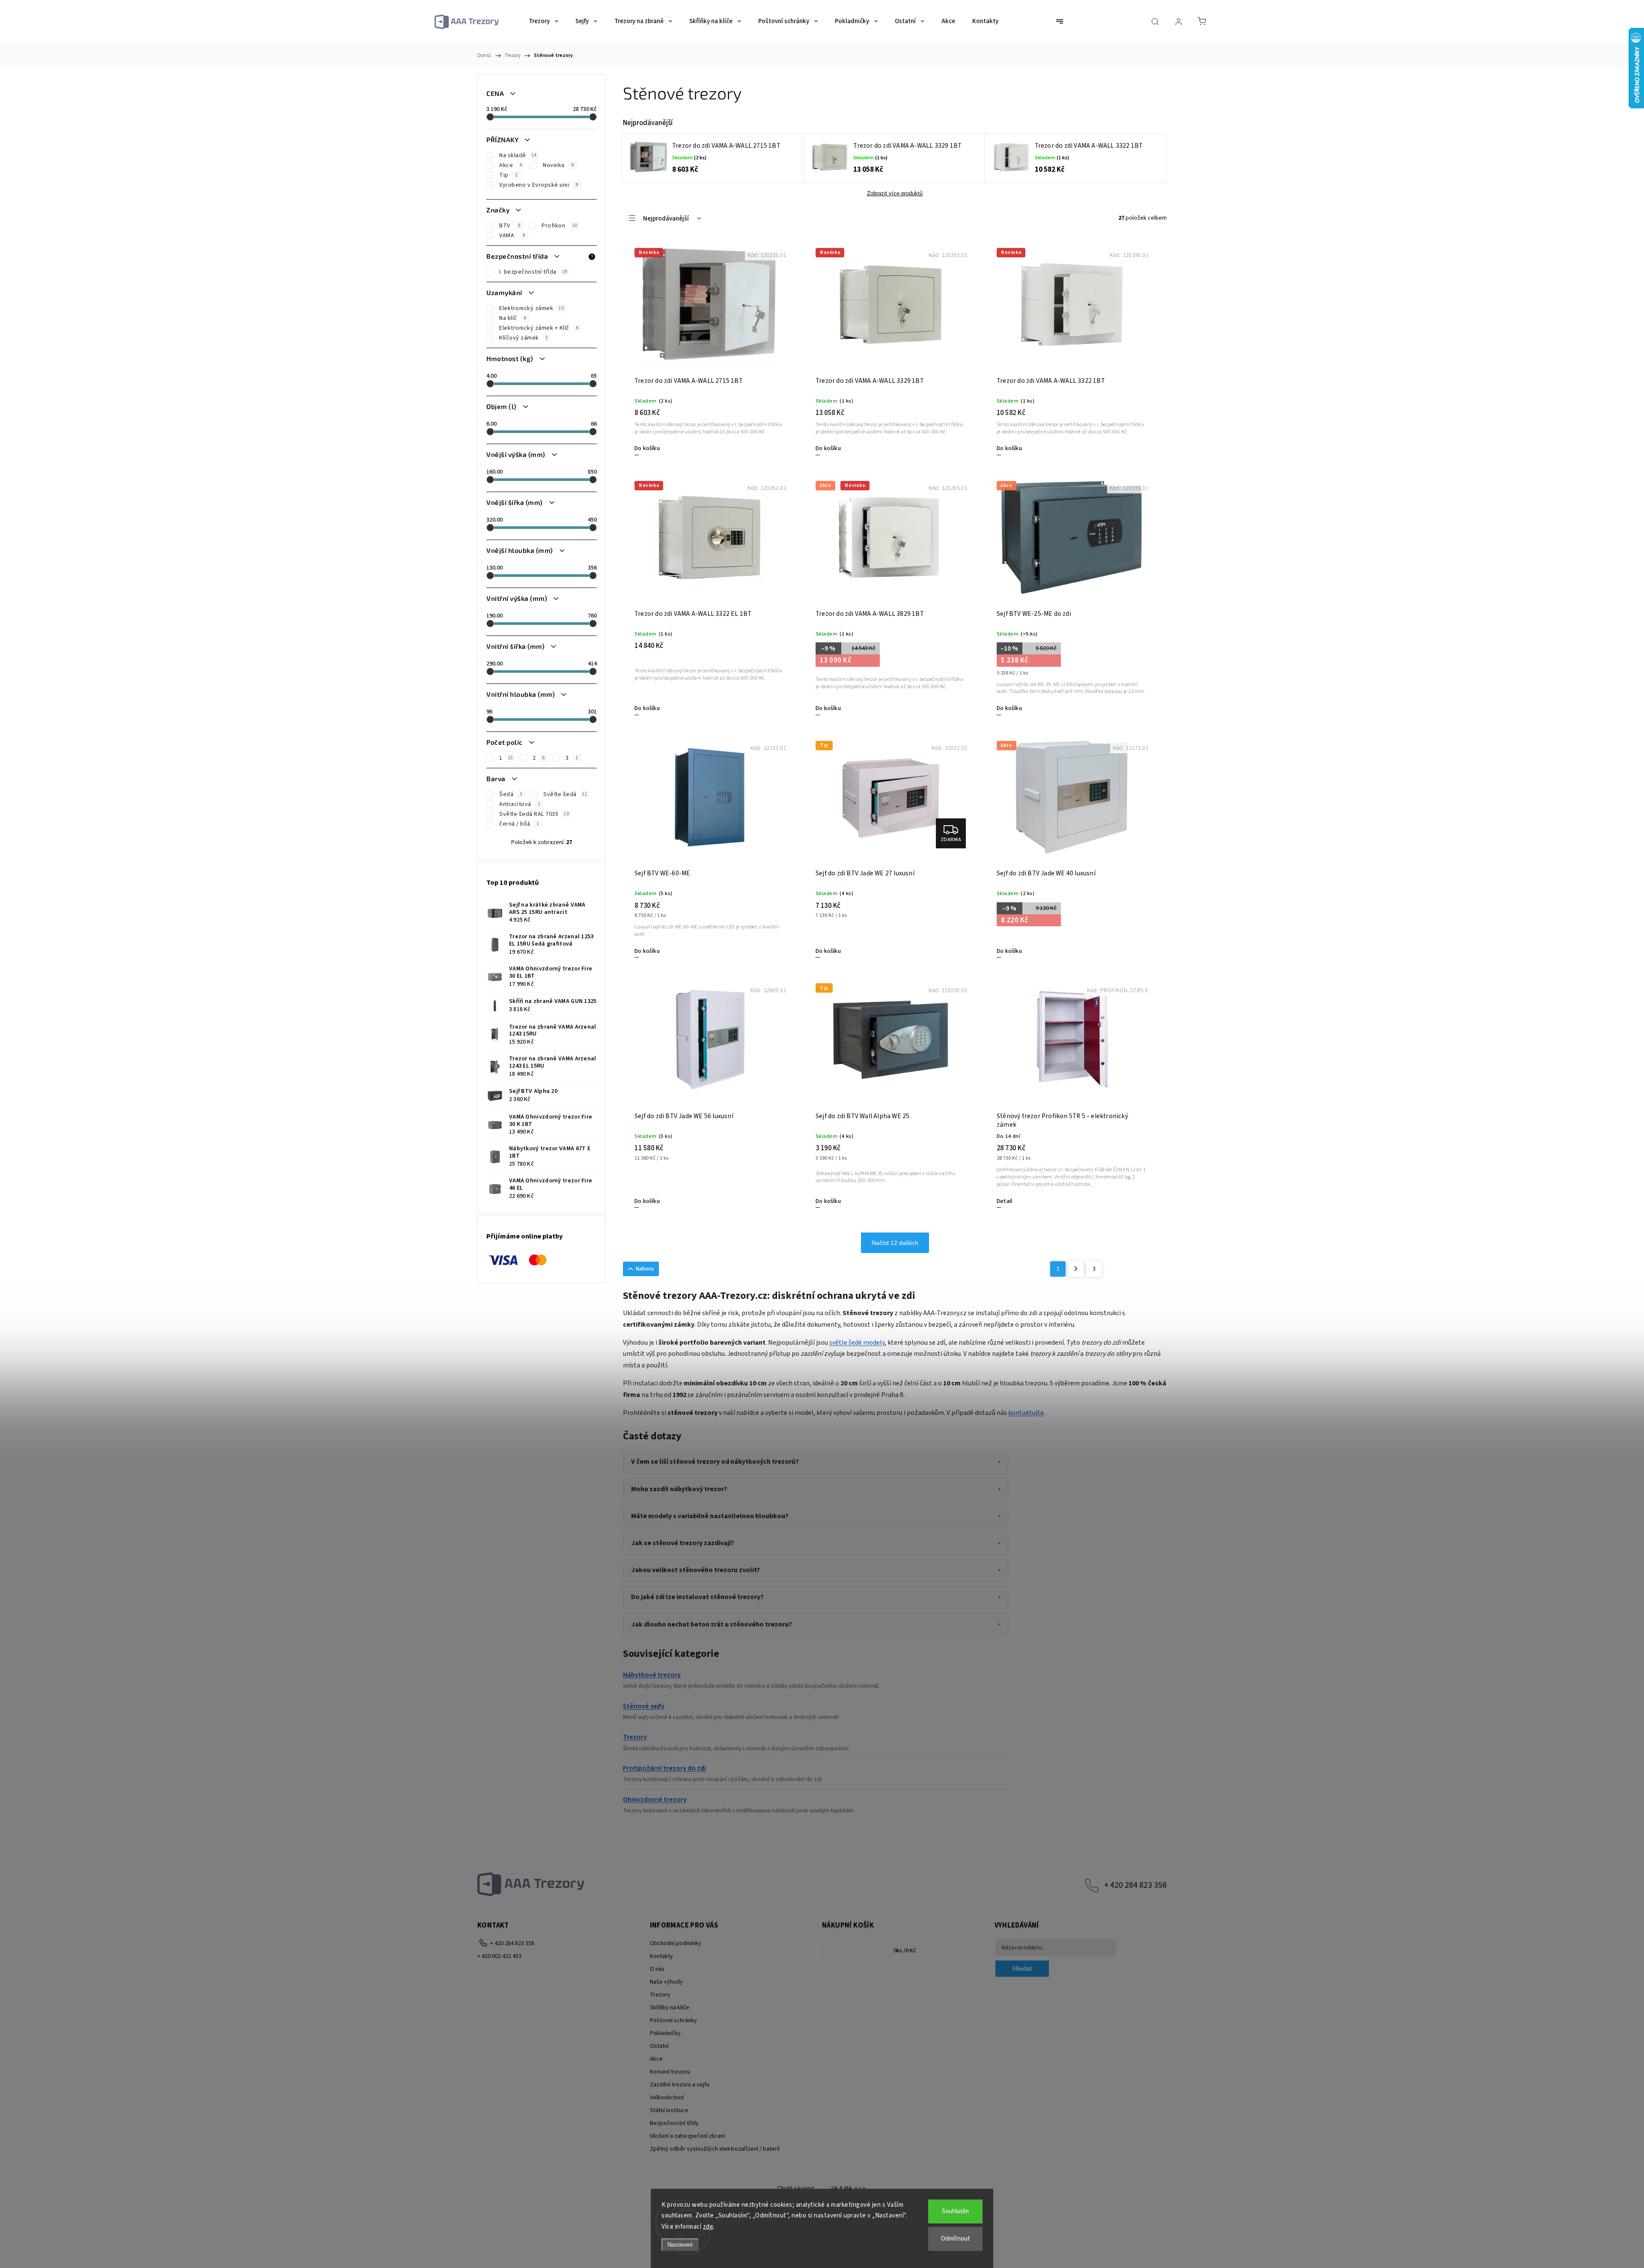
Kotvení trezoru (670, 2072)
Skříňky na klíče (670, 2008)
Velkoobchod (667, 2098)
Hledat (1022, 1968)
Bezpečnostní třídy (674, 2123)
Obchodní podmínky (676, 1943)
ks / (905, 1951)
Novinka (554, 165)
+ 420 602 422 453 (499, 1956)
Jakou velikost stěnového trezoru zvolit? (695, 1570)
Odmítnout (956, 2239)
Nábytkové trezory (652, 1675)
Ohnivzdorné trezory (655, 1799)
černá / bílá (515, 824)
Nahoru (645, 1269)
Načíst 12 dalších (895, 1243)
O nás (657, 1969)
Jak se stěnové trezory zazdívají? (683, 1543)
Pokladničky (665, 2033)
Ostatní (659, 2046)
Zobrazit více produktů (895, 193)
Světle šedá (560, 794)
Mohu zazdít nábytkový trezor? (679, 1489)
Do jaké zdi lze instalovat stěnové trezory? (697, 1597)
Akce (506, 165)
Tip (504, 175)
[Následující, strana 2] (1076, 1269)
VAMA (508, 236)
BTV (505, 226)
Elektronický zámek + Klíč (534, 328)
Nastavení (680, 2245)
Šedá (506, 794)
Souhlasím (955, 2211)
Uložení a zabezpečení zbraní (687, 2136)
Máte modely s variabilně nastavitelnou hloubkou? (710, 1516)
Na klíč (508, 318)
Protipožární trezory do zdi (664, 1768)
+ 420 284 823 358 (1135, 1885)
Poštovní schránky (673, 2020)
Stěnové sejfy (644, 1706)
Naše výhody (666, 1982)
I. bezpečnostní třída (528, 272)
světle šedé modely (857, 1343)
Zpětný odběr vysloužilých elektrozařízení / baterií (715, 2149)
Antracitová (515, 804)
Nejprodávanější (666, 219)
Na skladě (513, 155)
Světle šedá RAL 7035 (529, 814)
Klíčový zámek (519, 338)
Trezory (635, 1737)
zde (708, 2227)
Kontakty (661, 1956)
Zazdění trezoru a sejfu (680, 2085)
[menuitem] (544, 21)
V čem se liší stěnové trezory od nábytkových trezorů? (715, 1462)
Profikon (554, 226)
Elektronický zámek (526, 308)
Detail (1004, 1201)
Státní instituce (669, 2110)
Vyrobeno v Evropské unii (534, 185)
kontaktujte (1026, 1413)
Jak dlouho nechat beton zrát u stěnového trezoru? (712, 1624)
